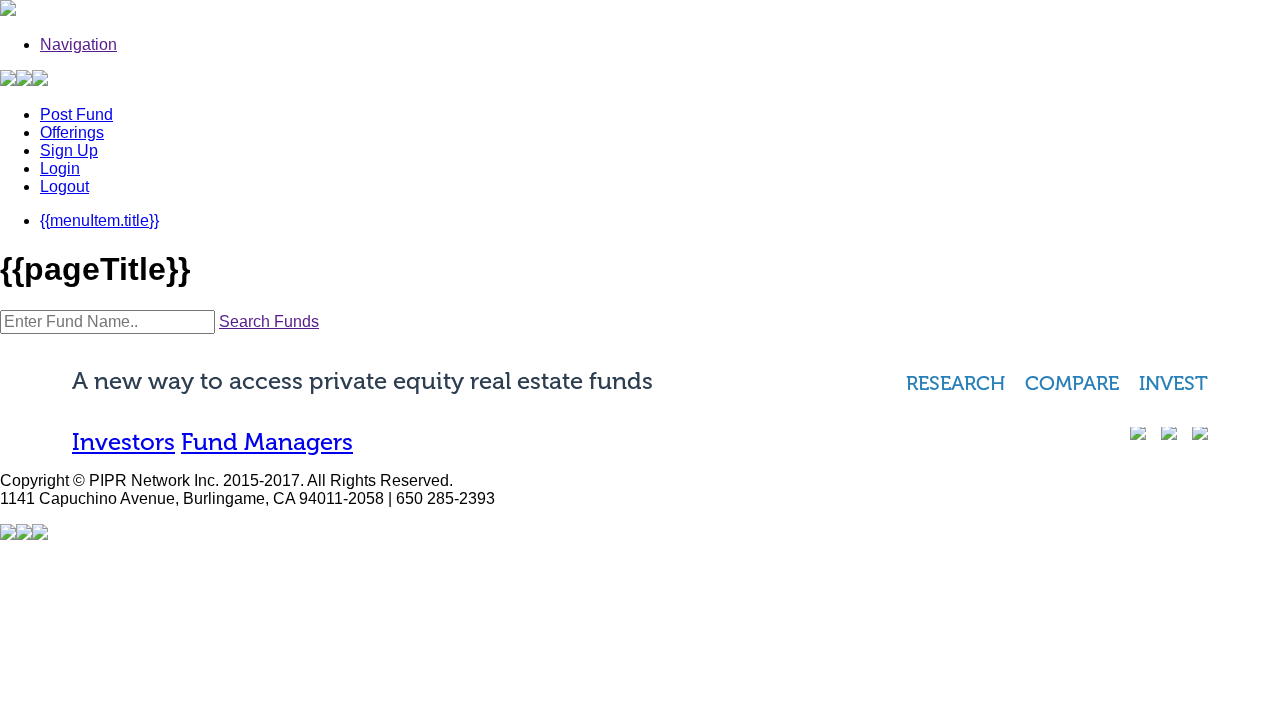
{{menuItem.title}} (99, 220)
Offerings (72, 132)
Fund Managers (267, 441)
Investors (123, 441)
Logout (64, 186)
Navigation (78, 44)
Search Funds (269, 321)
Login (60, 168)
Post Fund (76, 114)
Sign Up (69, 150)
